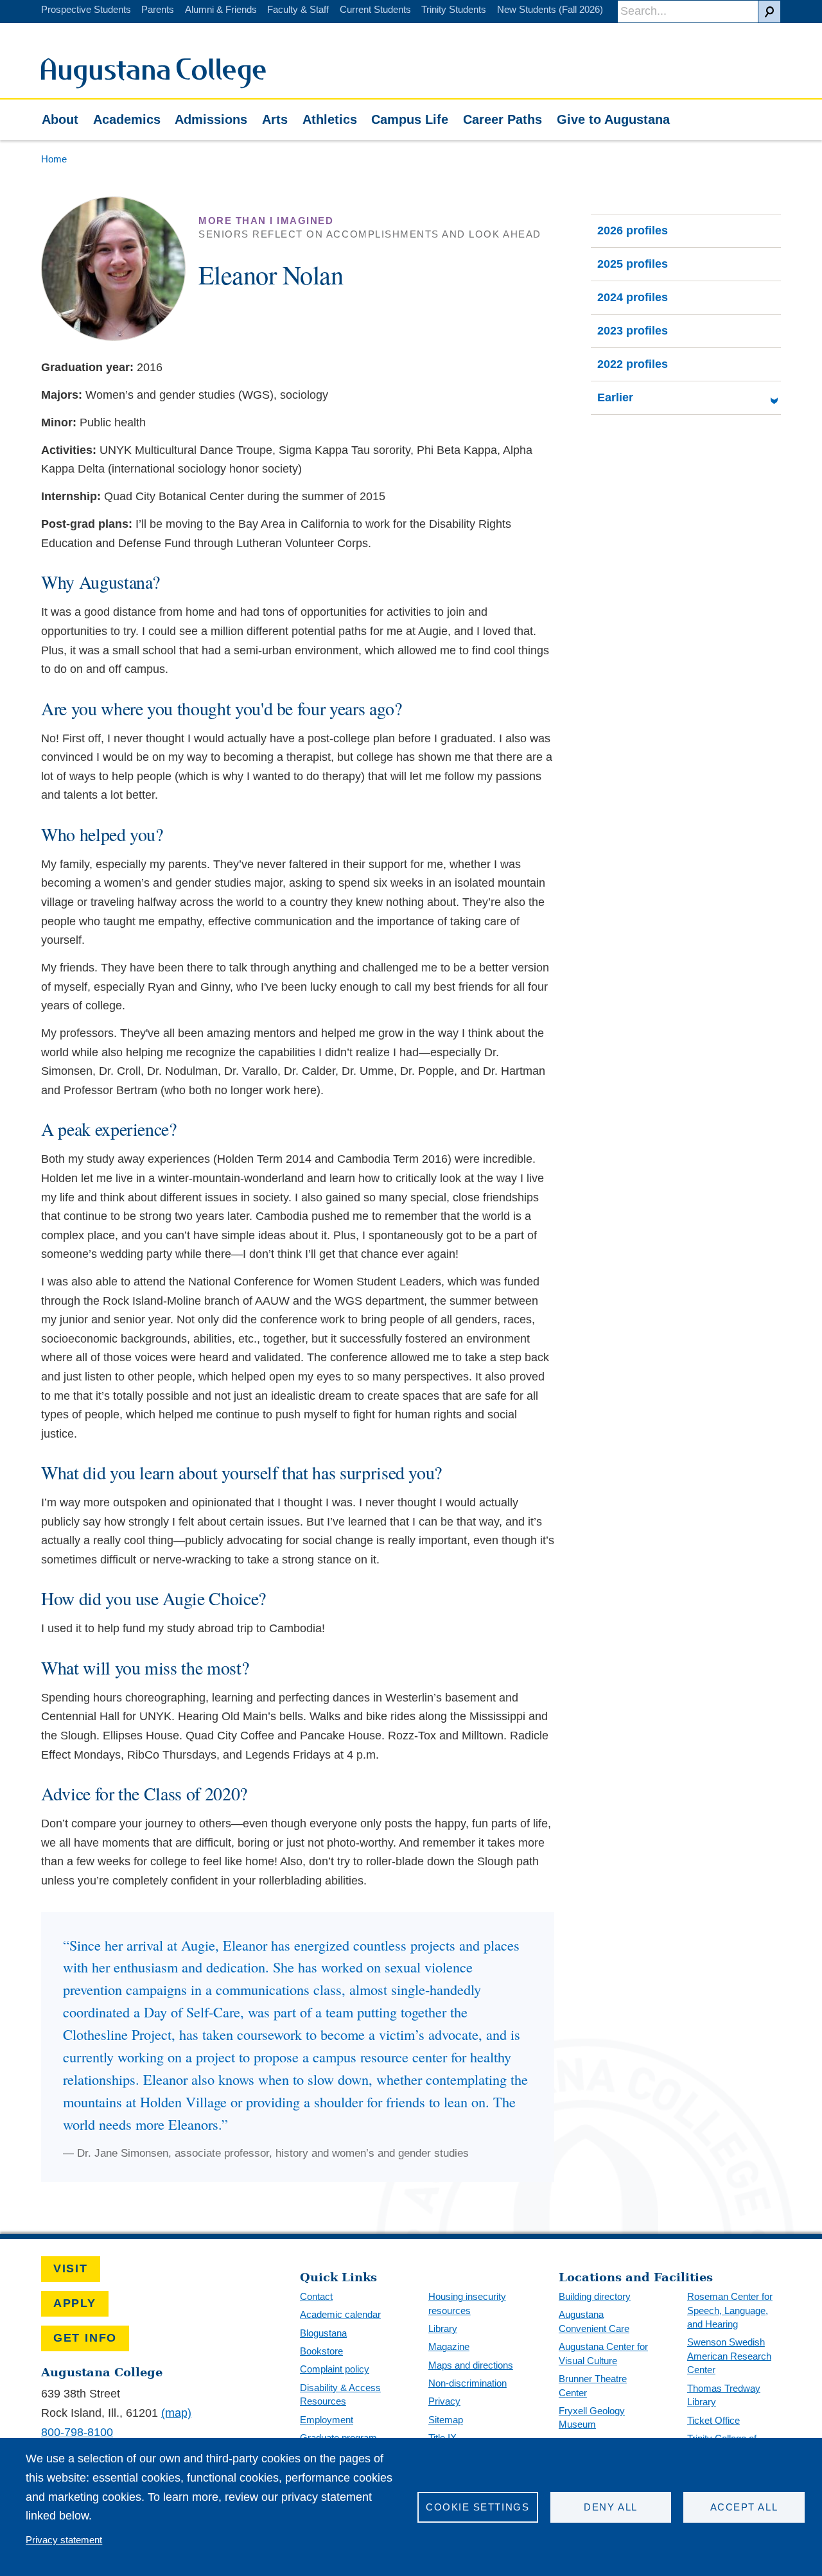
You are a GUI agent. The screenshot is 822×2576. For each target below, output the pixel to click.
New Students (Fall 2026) (550, 9)
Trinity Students (454, 9)
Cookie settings (477, 2507)
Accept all (744, 2507)
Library (443, 2328)
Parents (158, 9)
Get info (85, 2338)
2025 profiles (633, 264)
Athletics (330, 119)
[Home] (153, 85)
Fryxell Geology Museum (592, 2418)
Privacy (444, 2401)
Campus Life (410, 119)
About (60, 119)
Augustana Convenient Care (594, 2321)
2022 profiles (633, 364)
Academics (127, 119)
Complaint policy (335, 2369)
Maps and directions (471, 2365)
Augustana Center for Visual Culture (603, 2354)
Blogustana (323, 2333)
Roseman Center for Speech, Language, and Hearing (730, 2310)
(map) (176, 2413)
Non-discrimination (468, 2383)
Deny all (610, 2507)
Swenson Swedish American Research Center (729, 2356)
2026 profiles (633, 231)
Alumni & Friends (221, 9)
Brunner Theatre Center (593, 2386)
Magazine (449, 2346)
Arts (275, 119)
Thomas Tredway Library (724, 2395)
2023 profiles (633, 331)
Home (54, 159)
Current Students (375, 9)
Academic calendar (340, 2314)
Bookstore (321, 2351)
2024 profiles (633, 297)
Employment (327, 2420)
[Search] (769, 12)
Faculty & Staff (298, 9)
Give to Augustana (613, 119)
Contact (316, 2296)
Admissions (211, 119)
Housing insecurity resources (467, 2303)
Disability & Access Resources (340, 2395)
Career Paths (503, 119)
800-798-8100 (77, 2432)
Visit (71, 2268)
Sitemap (446, 2420)
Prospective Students (86, 9)
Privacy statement (64, 2540)
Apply (75, 2303)
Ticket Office (713, 2420)
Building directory (595, 2296)
